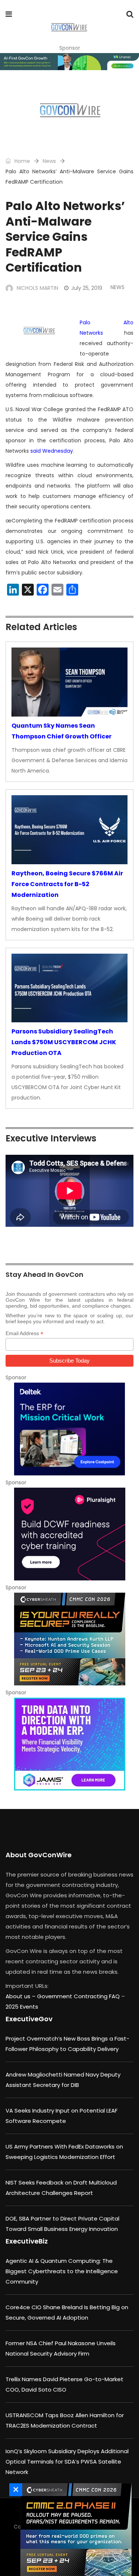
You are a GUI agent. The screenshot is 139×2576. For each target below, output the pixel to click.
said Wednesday (52, 451)
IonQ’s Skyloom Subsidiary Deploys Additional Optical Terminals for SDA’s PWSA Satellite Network (67, 2462)
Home (21, 161)
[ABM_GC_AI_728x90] (69, 62)
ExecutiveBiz (27, 2241)
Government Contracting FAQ (79, 1996)
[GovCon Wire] (69, 28)
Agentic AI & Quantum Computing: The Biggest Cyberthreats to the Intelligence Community (62, 2271)
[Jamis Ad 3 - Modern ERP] (69, 1744)
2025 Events (22, 2007)
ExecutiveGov (29, 2019)
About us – (21, 1996)
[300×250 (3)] (69, 1534)
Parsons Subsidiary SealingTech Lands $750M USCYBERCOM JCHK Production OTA (64, 1042)
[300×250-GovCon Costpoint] (69, 1429)
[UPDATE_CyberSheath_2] (74, 2530)
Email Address (24, 1333)
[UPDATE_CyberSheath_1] (69, 1639)
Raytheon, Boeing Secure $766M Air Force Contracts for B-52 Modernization (67, 884)
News (49, 161)
